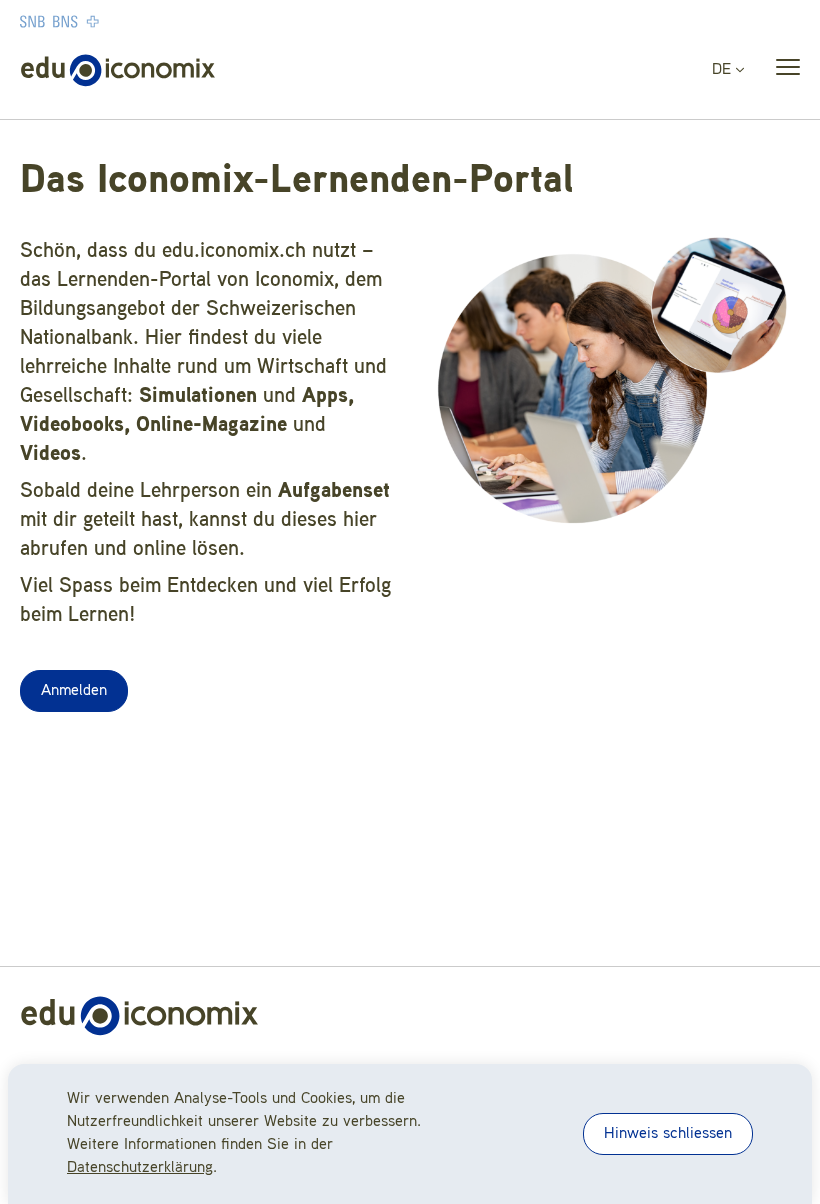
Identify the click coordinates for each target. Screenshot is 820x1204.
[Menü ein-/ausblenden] (782, 71)
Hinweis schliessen (668, 1134)
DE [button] (724, 70)
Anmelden (74, 691)
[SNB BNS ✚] (120, 21)
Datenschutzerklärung (140, 1168)
